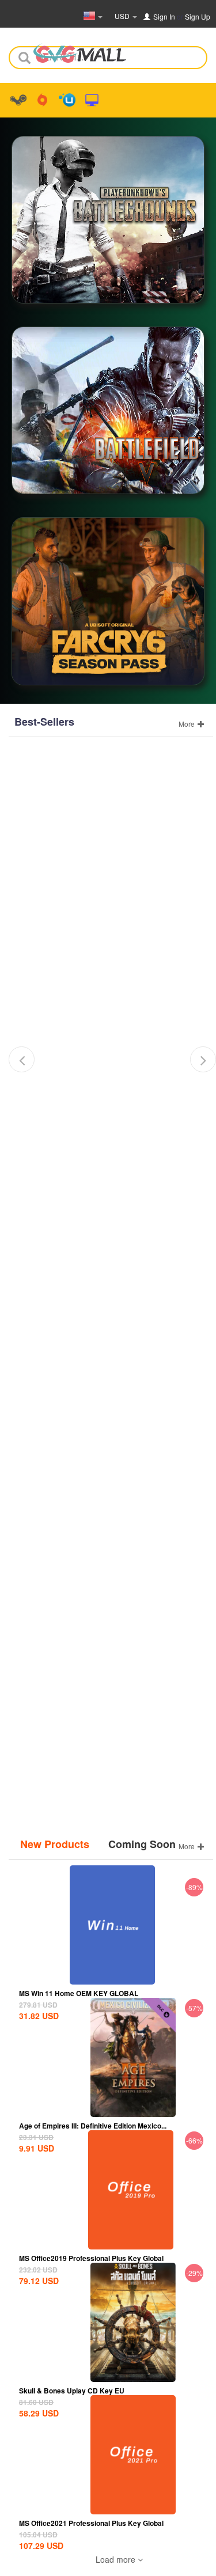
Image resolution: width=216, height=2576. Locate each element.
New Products (55, 1844)
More (187, 724)
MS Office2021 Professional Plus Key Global (91, 2523)
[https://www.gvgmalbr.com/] (80, 50)
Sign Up (198, 16)
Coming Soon (142, 1844)
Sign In (164, 16)
